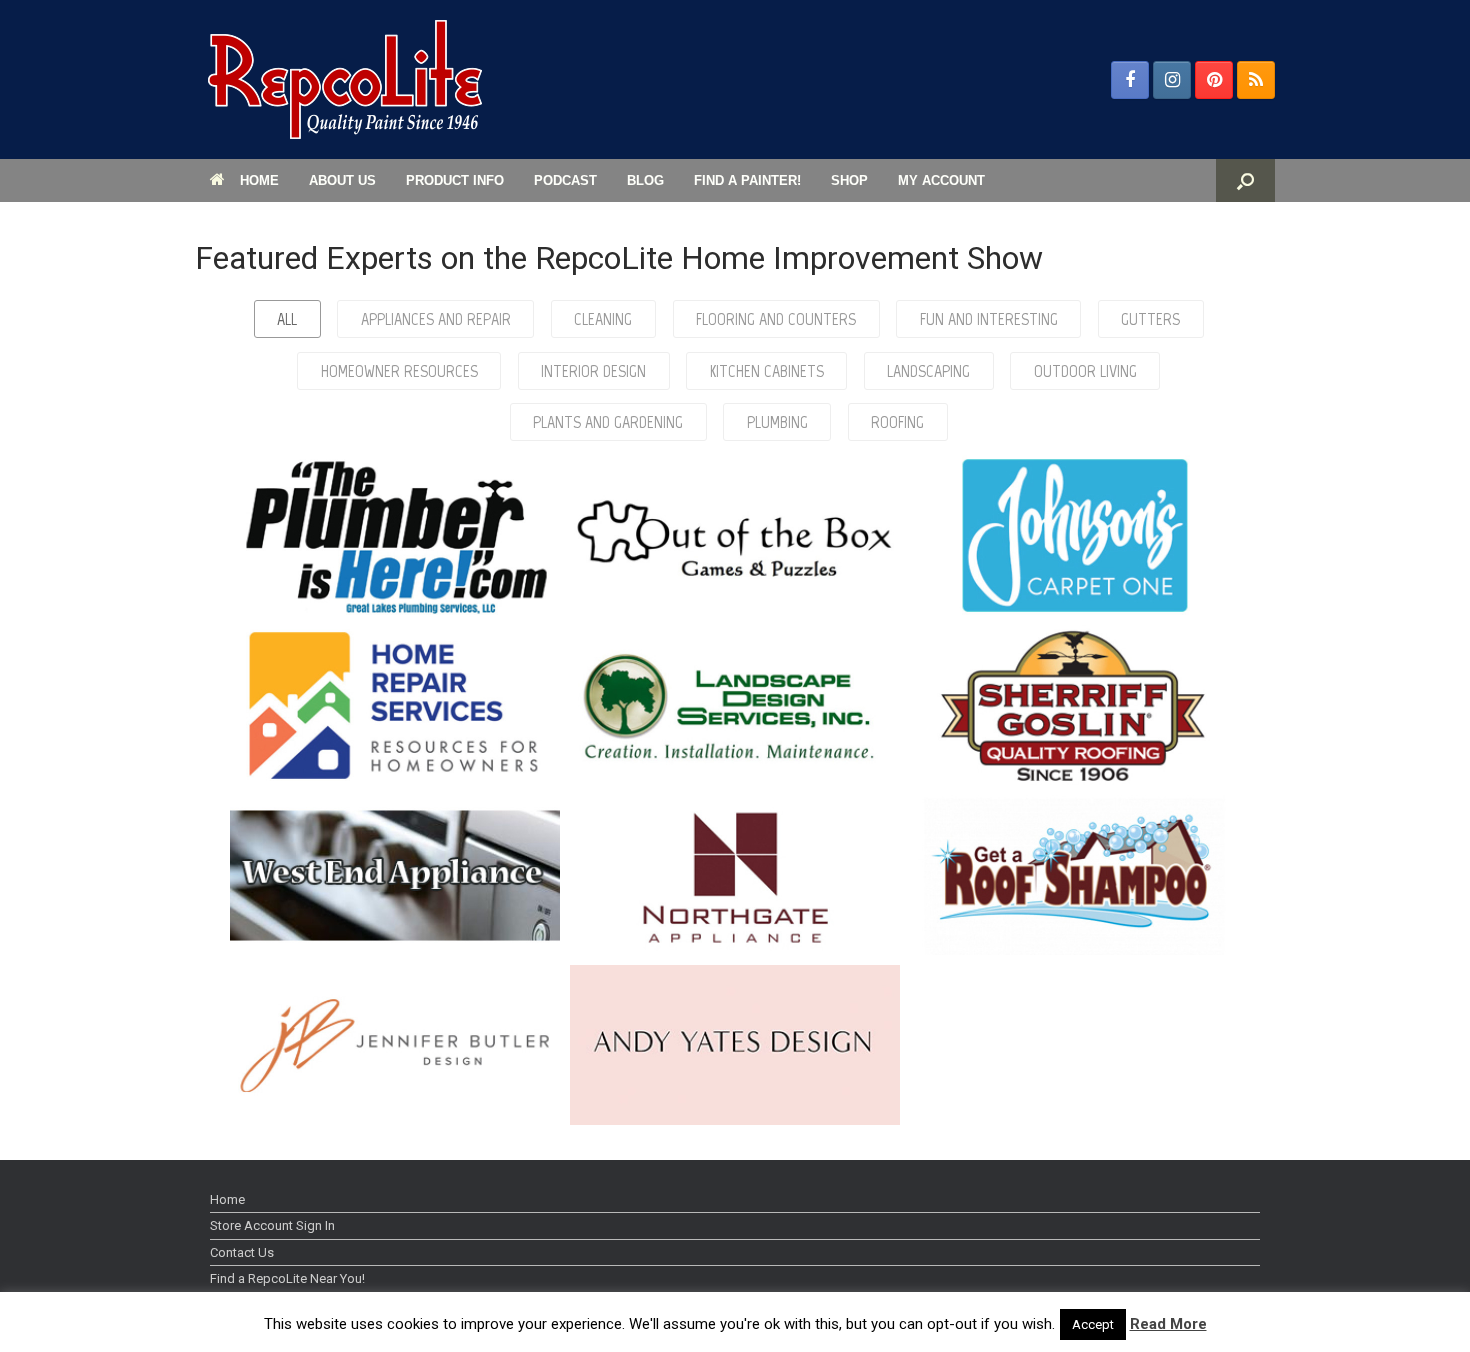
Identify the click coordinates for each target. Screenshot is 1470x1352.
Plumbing (777, 422)
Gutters (1150, 319)
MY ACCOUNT (941, 180)
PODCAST (565, 180)
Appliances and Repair (436, 319)
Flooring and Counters (776, 319)
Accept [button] (1093, 1324)
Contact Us (242, 1252)
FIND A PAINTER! (747, 180)
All (287, 319)
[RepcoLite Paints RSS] (1256, 80)
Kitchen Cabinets (767, 371)
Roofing (897, 422)
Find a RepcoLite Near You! (287, 1278)
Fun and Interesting (989, 319)
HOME (259, 180)
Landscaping (928, 371)
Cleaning (603, 319)
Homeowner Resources (399, 371)
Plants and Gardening (608, 422)
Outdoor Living (1085, 371)
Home (227, 1199)
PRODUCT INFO (455, 180)
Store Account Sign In (272, 1225)
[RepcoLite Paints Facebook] (1130, 80)
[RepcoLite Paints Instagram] (1172, 80)
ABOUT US (342, 180)
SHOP (849, 180)
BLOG (645, 180)
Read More (1168, 1324)
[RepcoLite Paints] (345, 79)
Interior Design (593, 371)
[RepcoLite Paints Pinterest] (1214, 80)
